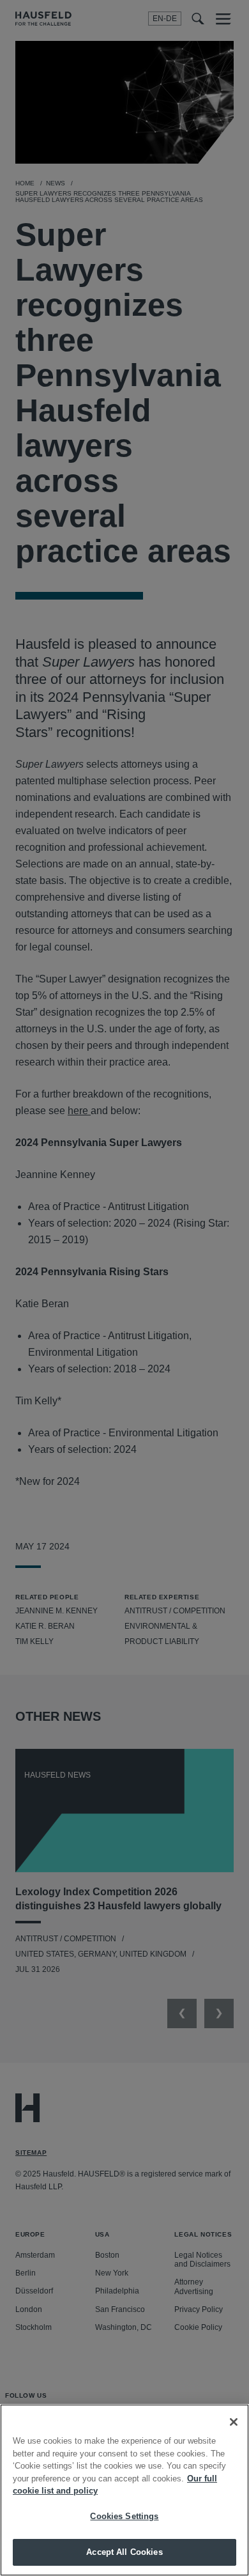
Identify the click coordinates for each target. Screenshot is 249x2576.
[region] (124, 2490)
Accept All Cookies (124, 2552)
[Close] (234, 2422)
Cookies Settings (124, 2516)
